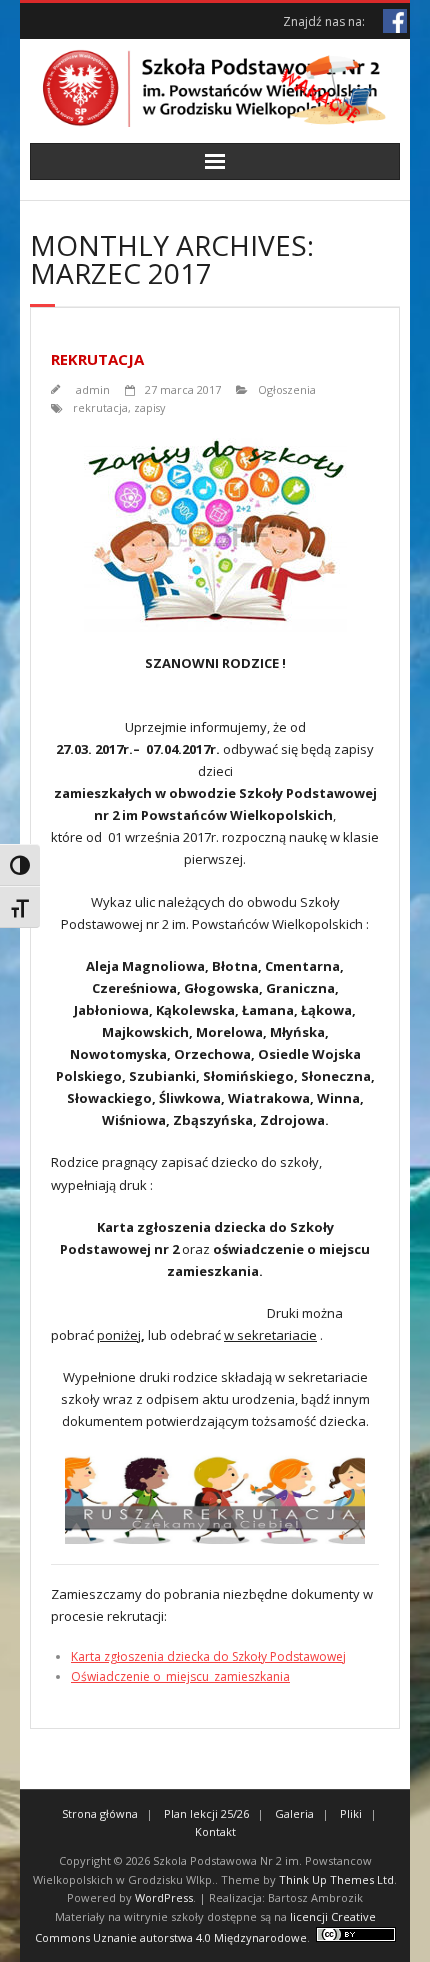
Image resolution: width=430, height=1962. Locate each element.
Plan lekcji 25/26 (206, 1813)
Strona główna (100, 1813)
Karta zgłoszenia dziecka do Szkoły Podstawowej (208, 1656)
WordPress (164, 1897)
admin (93, 389)
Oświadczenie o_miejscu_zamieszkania (180, 1676)
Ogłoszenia (287, 389)
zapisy (149, 407)
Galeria (294, 1813)
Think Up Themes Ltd (336, 1879)
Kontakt (215, 1831)
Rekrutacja (97, 359)
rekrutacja (100, 407)
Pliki (351, 1813)
